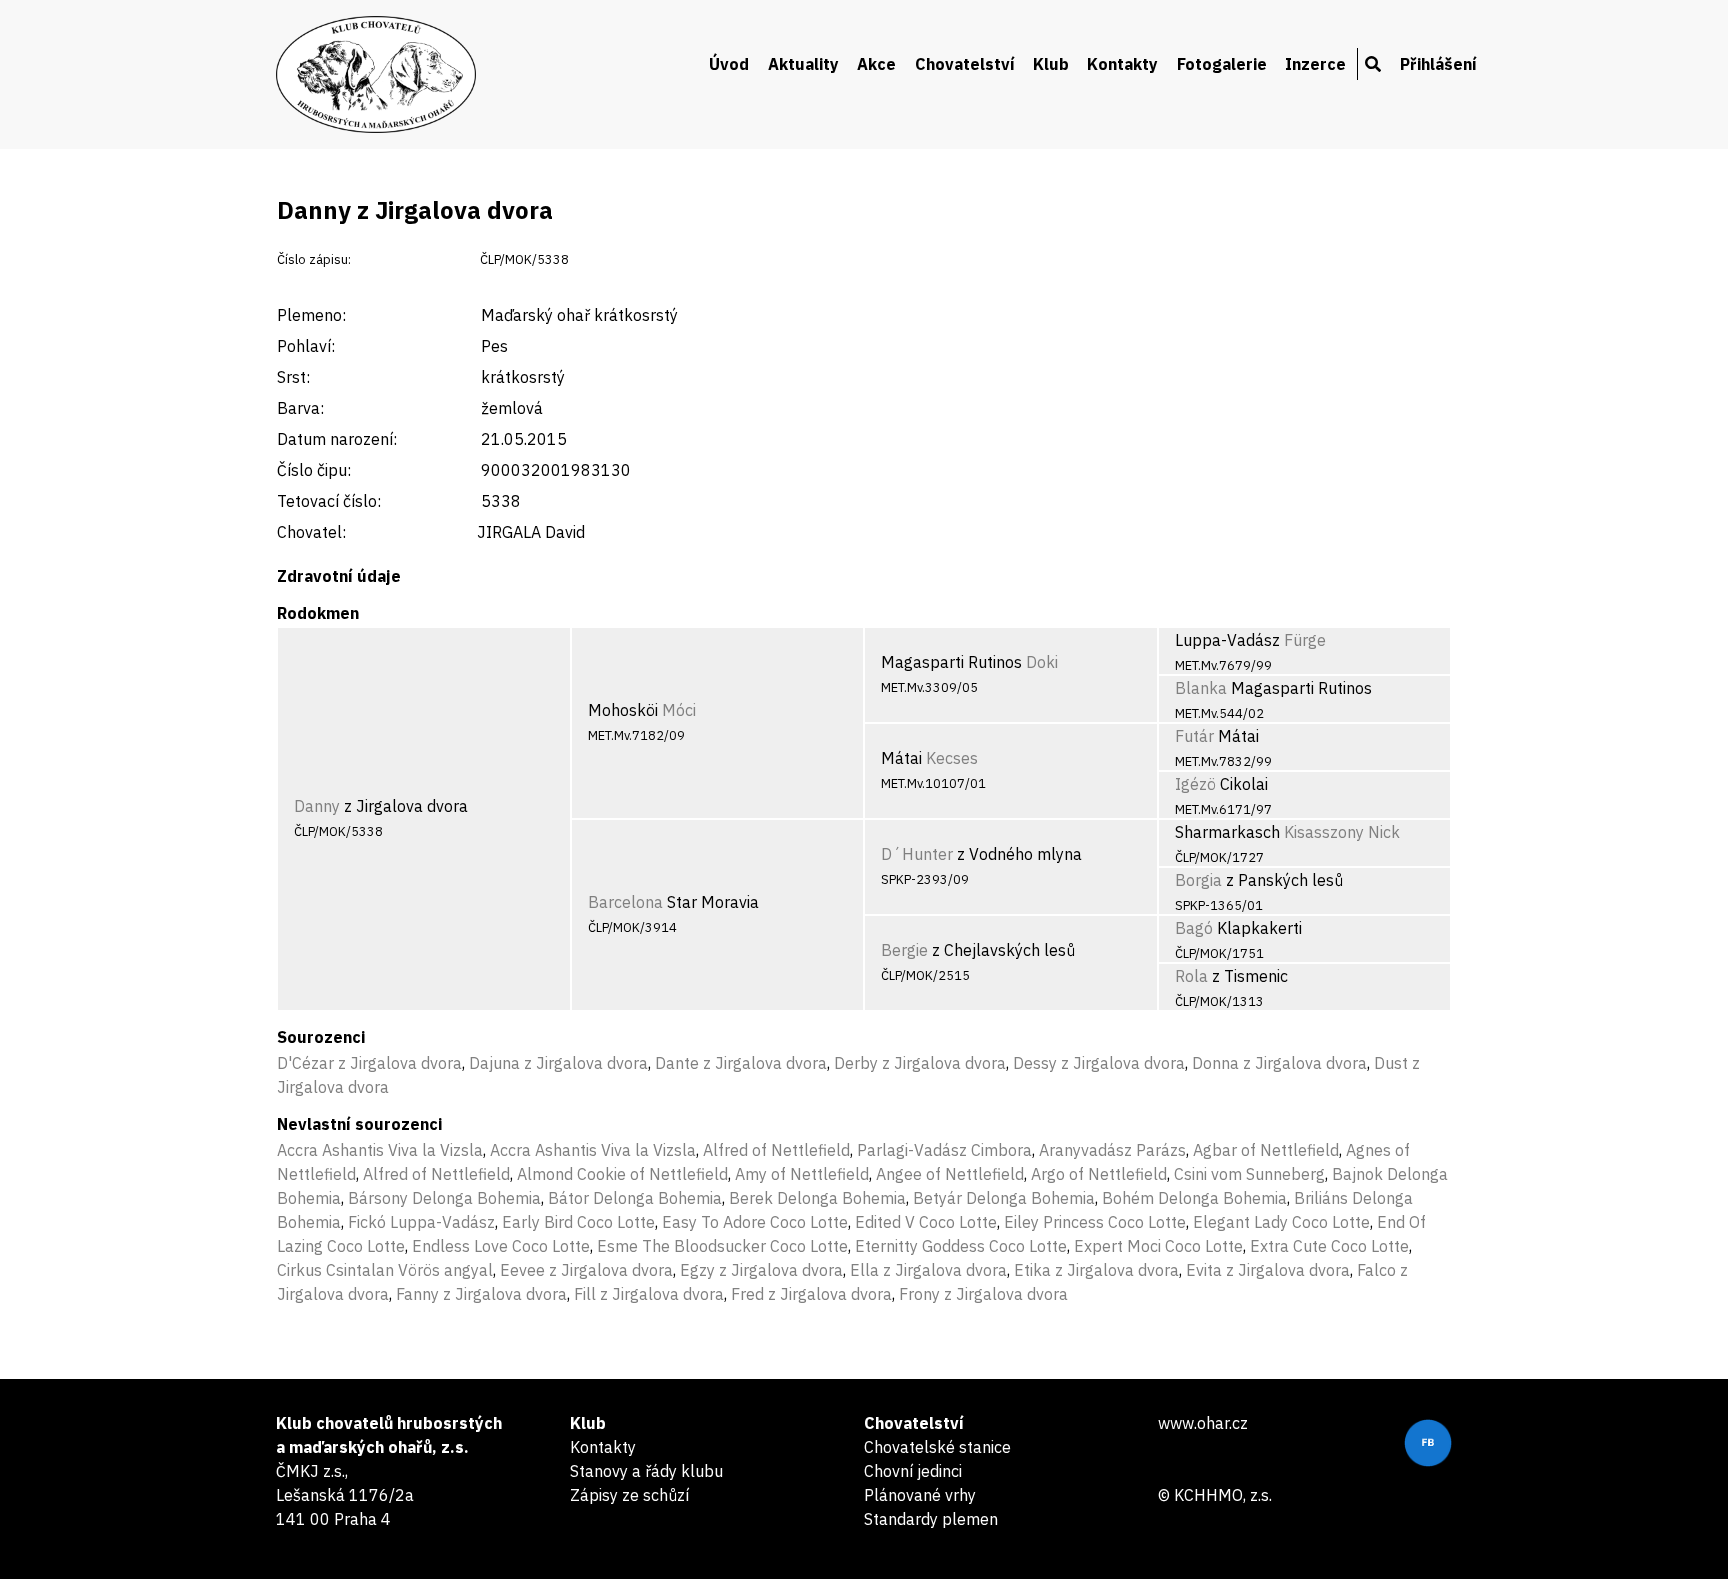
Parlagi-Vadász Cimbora (944, 1150)
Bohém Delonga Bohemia (1194, 1198)
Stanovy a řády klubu (646, 1471)
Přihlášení (1438, 64)
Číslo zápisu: (314, 259)
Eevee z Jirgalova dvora (586, 1270)
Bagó (1194, 928)
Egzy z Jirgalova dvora (761, 1270)
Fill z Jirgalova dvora (649, 1294)
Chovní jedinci (913, 1471)
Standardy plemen (931, 1519)
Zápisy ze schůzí (629, 1495)
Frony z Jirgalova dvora (983, 1294)
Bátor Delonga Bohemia (635, 1198)
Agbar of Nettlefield (1266, 1150)
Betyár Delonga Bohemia (1004, 1198)
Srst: (293, 377)
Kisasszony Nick (1342, 832)
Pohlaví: (306, 346)
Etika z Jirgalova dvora (1096, 1270)
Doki (1042, 662)
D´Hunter (917, 854)
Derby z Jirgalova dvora (920, 1063)
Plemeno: (311, 315)
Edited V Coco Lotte (926, 1222)
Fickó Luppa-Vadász (421, 1222)
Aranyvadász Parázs (1112, 1150)
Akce (876, 64)
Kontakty (1122, 64)
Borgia (1198, 880)
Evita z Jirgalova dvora (1268, 1270)
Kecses (952, 758)
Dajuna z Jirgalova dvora (558, 1063)
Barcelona (625, 902)
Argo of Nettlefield (1099, 1174)
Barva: (300, 408)
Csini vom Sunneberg (1249, 1174)
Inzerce (1315, 64)
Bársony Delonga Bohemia (444, 1198)
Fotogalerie (1222, 64)
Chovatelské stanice (937, 1447)
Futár (1194, 736)
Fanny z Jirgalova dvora (481, 1294)
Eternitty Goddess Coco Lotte (961, 1246)
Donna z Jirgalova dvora (1279, 1063)
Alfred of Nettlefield (776, 1150)
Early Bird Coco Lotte (578, 1222)
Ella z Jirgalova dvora (928, 1270)
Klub (1051, 64)
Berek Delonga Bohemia (817, 1198)
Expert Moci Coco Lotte (1158, 1246)
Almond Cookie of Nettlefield (622, 1174)
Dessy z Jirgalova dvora (1099, 1063)
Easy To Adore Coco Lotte (755, 1222)
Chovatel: (311, 532)
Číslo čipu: (314, 470)
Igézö (1195, 784)
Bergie (904, 950)
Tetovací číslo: (329, 501)
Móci (679, 710)
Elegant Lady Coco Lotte (1281, 1222)
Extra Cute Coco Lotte (1329, 1246)
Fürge (1305, 640)
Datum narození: (337, 439)
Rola (1191, 976)
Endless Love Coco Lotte (501, 1246)
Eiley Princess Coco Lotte (1095, 1222)
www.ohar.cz (1203, 1423)
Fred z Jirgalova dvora (811, 1294)
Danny (317, 806)
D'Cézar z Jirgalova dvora (369, 1063)
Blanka (1201, 688)
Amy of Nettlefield (802, 1174)
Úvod (729, 64)
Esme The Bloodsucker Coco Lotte (722, 1246)
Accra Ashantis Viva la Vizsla (380, 1150)
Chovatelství (965, 64)
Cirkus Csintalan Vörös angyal (385, 1270)
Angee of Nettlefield (950, 1174)
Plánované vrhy (920, 1495)
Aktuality (803, 64)
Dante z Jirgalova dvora (741, 1063)
